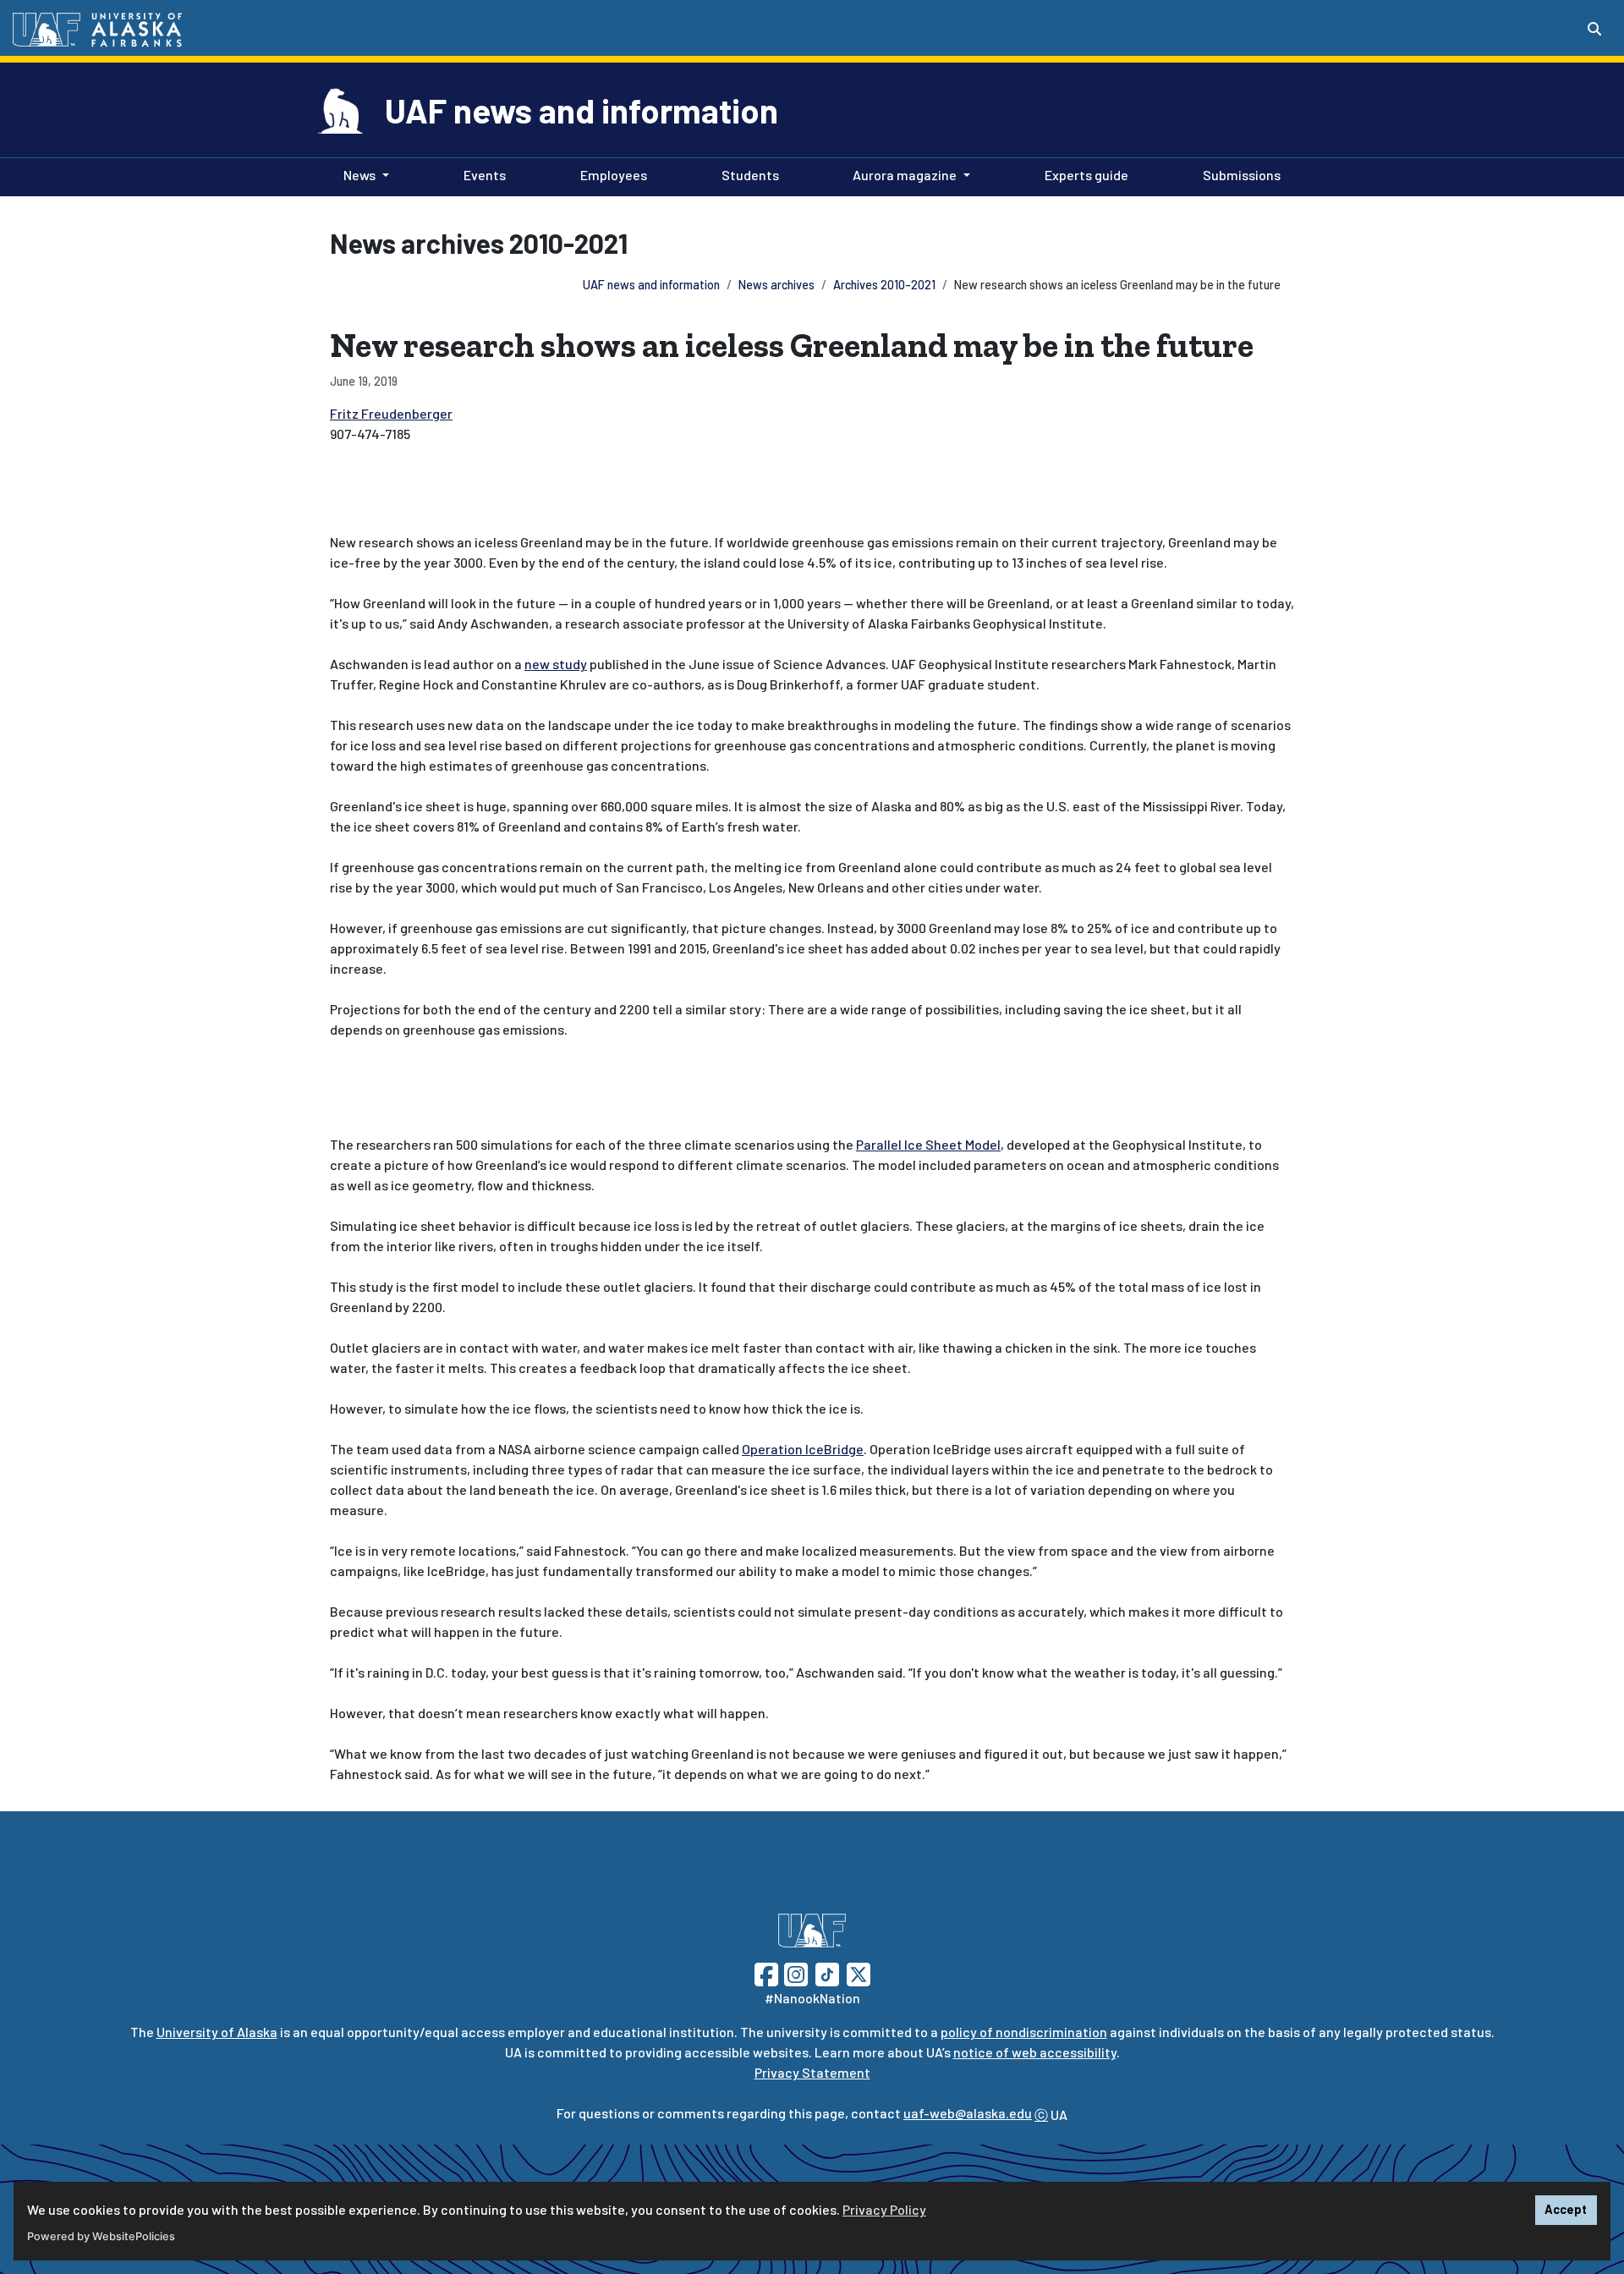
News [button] (359, 175)
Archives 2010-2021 (884, 285)
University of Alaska (217, 2032)
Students (747, 174)
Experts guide (1083, 174)
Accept (1566, 2209)
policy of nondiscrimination (1024, 2032)
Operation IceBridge (803, 1449)
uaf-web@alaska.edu (968, 2113)
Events (481, 174)
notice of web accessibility (1035, 2052)
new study (556, 664)
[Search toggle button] (1594, 29)
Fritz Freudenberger (391, 413)
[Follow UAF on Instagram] (794, 1972)
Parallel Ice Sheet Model (928, 1144)
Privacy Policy (884, 2209)
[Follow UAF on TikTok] (827, 1972)
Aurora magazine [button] (905, 175)
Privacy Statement (812, 2072)
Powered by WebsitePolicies (101, 2236)
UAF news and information (582, 110)
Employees (610, 174)
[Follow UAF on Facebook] (766, 1972)
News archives (776, 285)
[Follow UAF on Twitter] (859, 1972)
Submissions (1238, 174)
